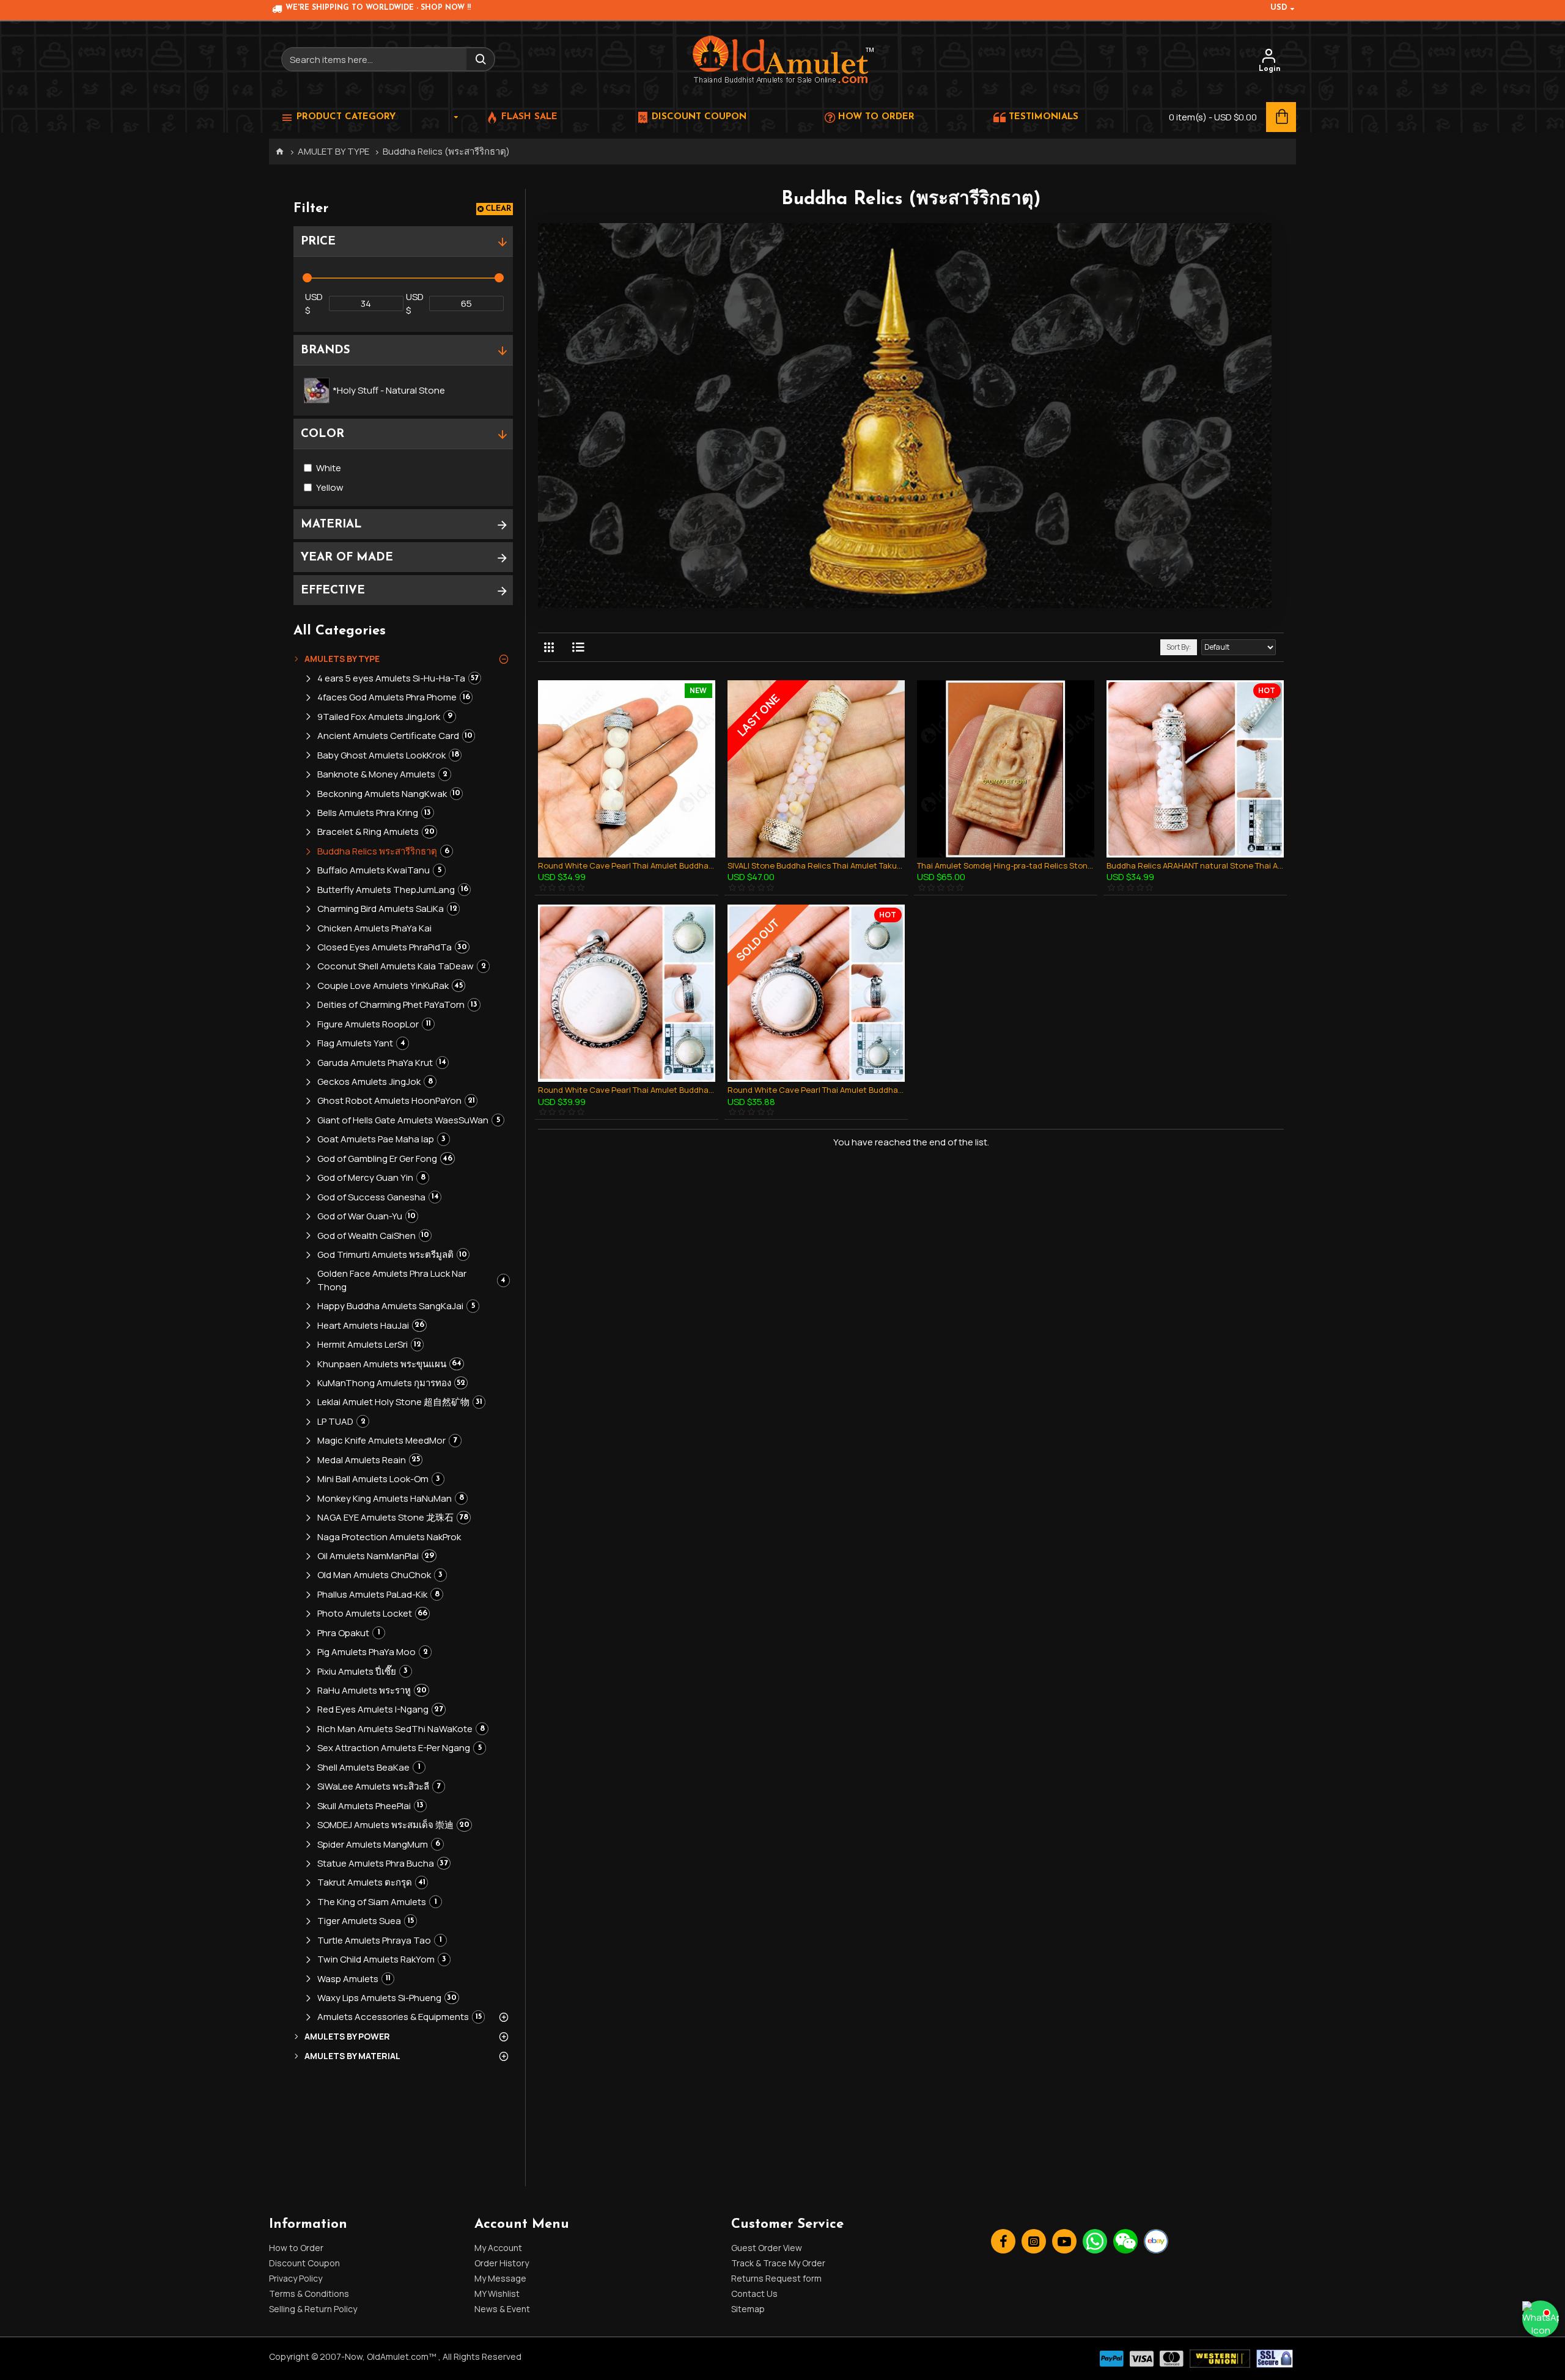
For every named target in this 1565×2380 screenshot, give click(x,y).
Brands (326, 351)
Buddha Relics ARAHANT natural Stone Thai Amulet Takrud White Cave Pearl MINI (1195, 866)
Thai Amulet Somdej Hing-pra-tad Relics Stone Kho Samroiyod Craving (1006, 866)
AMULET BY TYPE (333, 151)
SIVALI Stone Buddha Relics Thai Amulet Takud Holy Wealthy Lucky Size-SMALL (816, 866)
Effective (333, 591)
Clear (499, 209)
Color (322, 434)
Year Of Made (347, 558)
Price (318, 242)
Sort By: (1179, 647)
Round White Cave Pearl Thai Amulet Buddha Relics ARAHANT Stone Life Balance (627, 1090)
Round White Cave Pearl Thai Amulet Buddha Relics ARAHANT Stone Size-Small (816, 1090)
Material (331, 525)
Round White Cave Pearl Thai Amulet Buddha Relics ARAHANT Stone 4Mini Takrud (627, 866)
